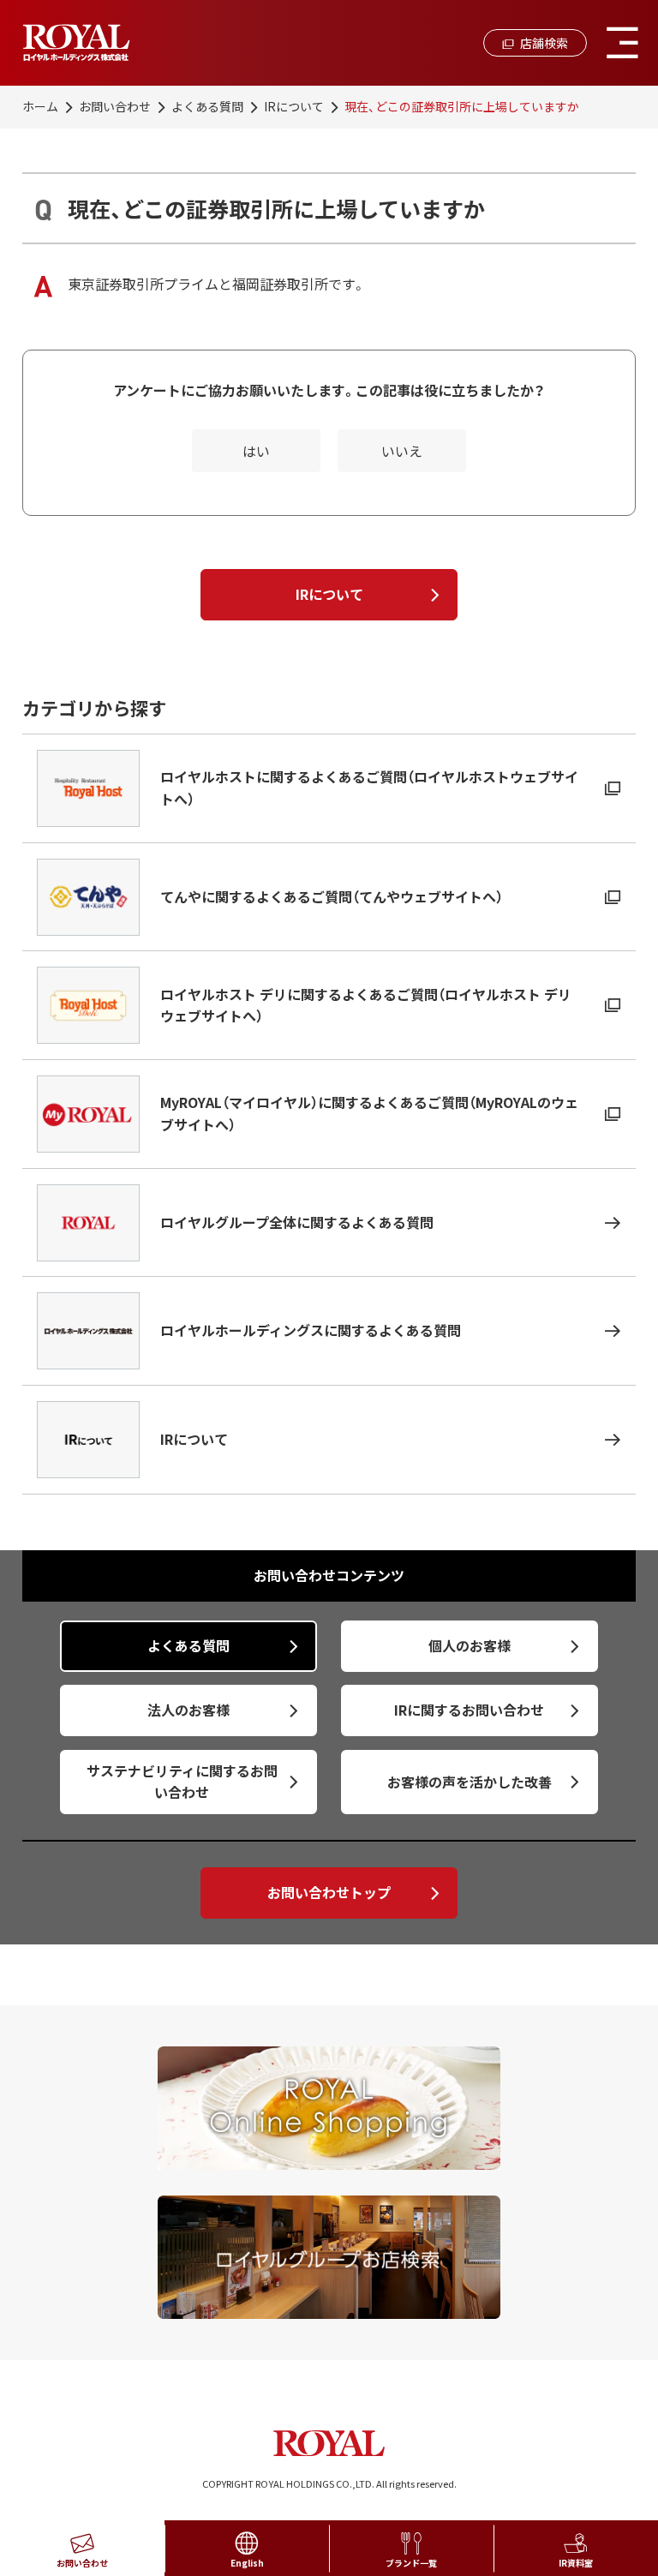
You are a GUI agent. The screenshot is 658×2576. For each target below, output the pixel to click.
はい (256, 451)
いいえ (402, 451)
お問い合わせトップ (329, 1892)
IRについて (294, 106)
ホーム (40, 106)
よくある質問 (207, 106)
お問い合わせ (115, 106)
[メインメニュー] (622, 43)
